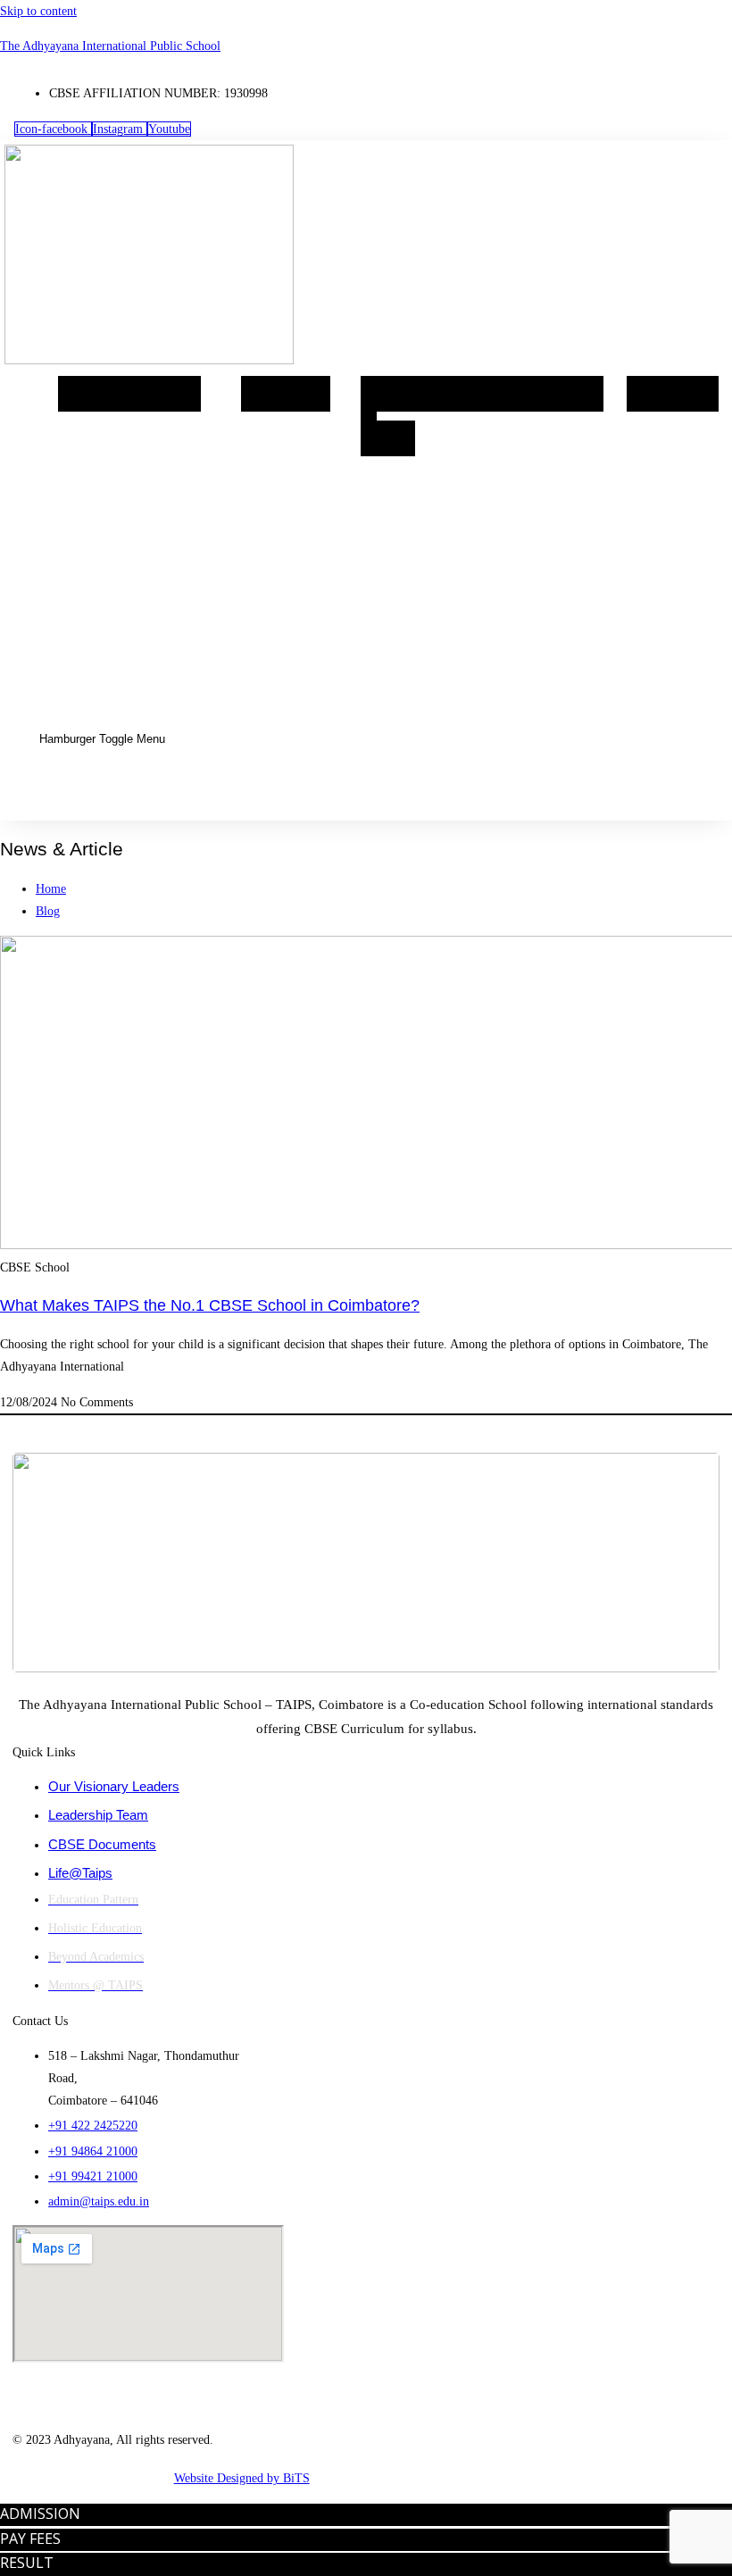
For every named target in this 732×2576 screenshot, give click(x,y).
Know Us (160, 394)
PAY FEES (30, 2538)
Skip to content (38, 11)
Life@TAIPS (487, 394)
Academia (286, 394)
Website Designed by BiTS (242, 2478)
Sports (571, 394)
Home (88, 394)
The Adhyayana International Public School (110, 46)
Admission (673, 394)
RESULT (27, 2563)
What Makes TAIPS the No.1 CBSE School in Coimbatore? (210, 1305)
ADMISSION (40, 2513)
